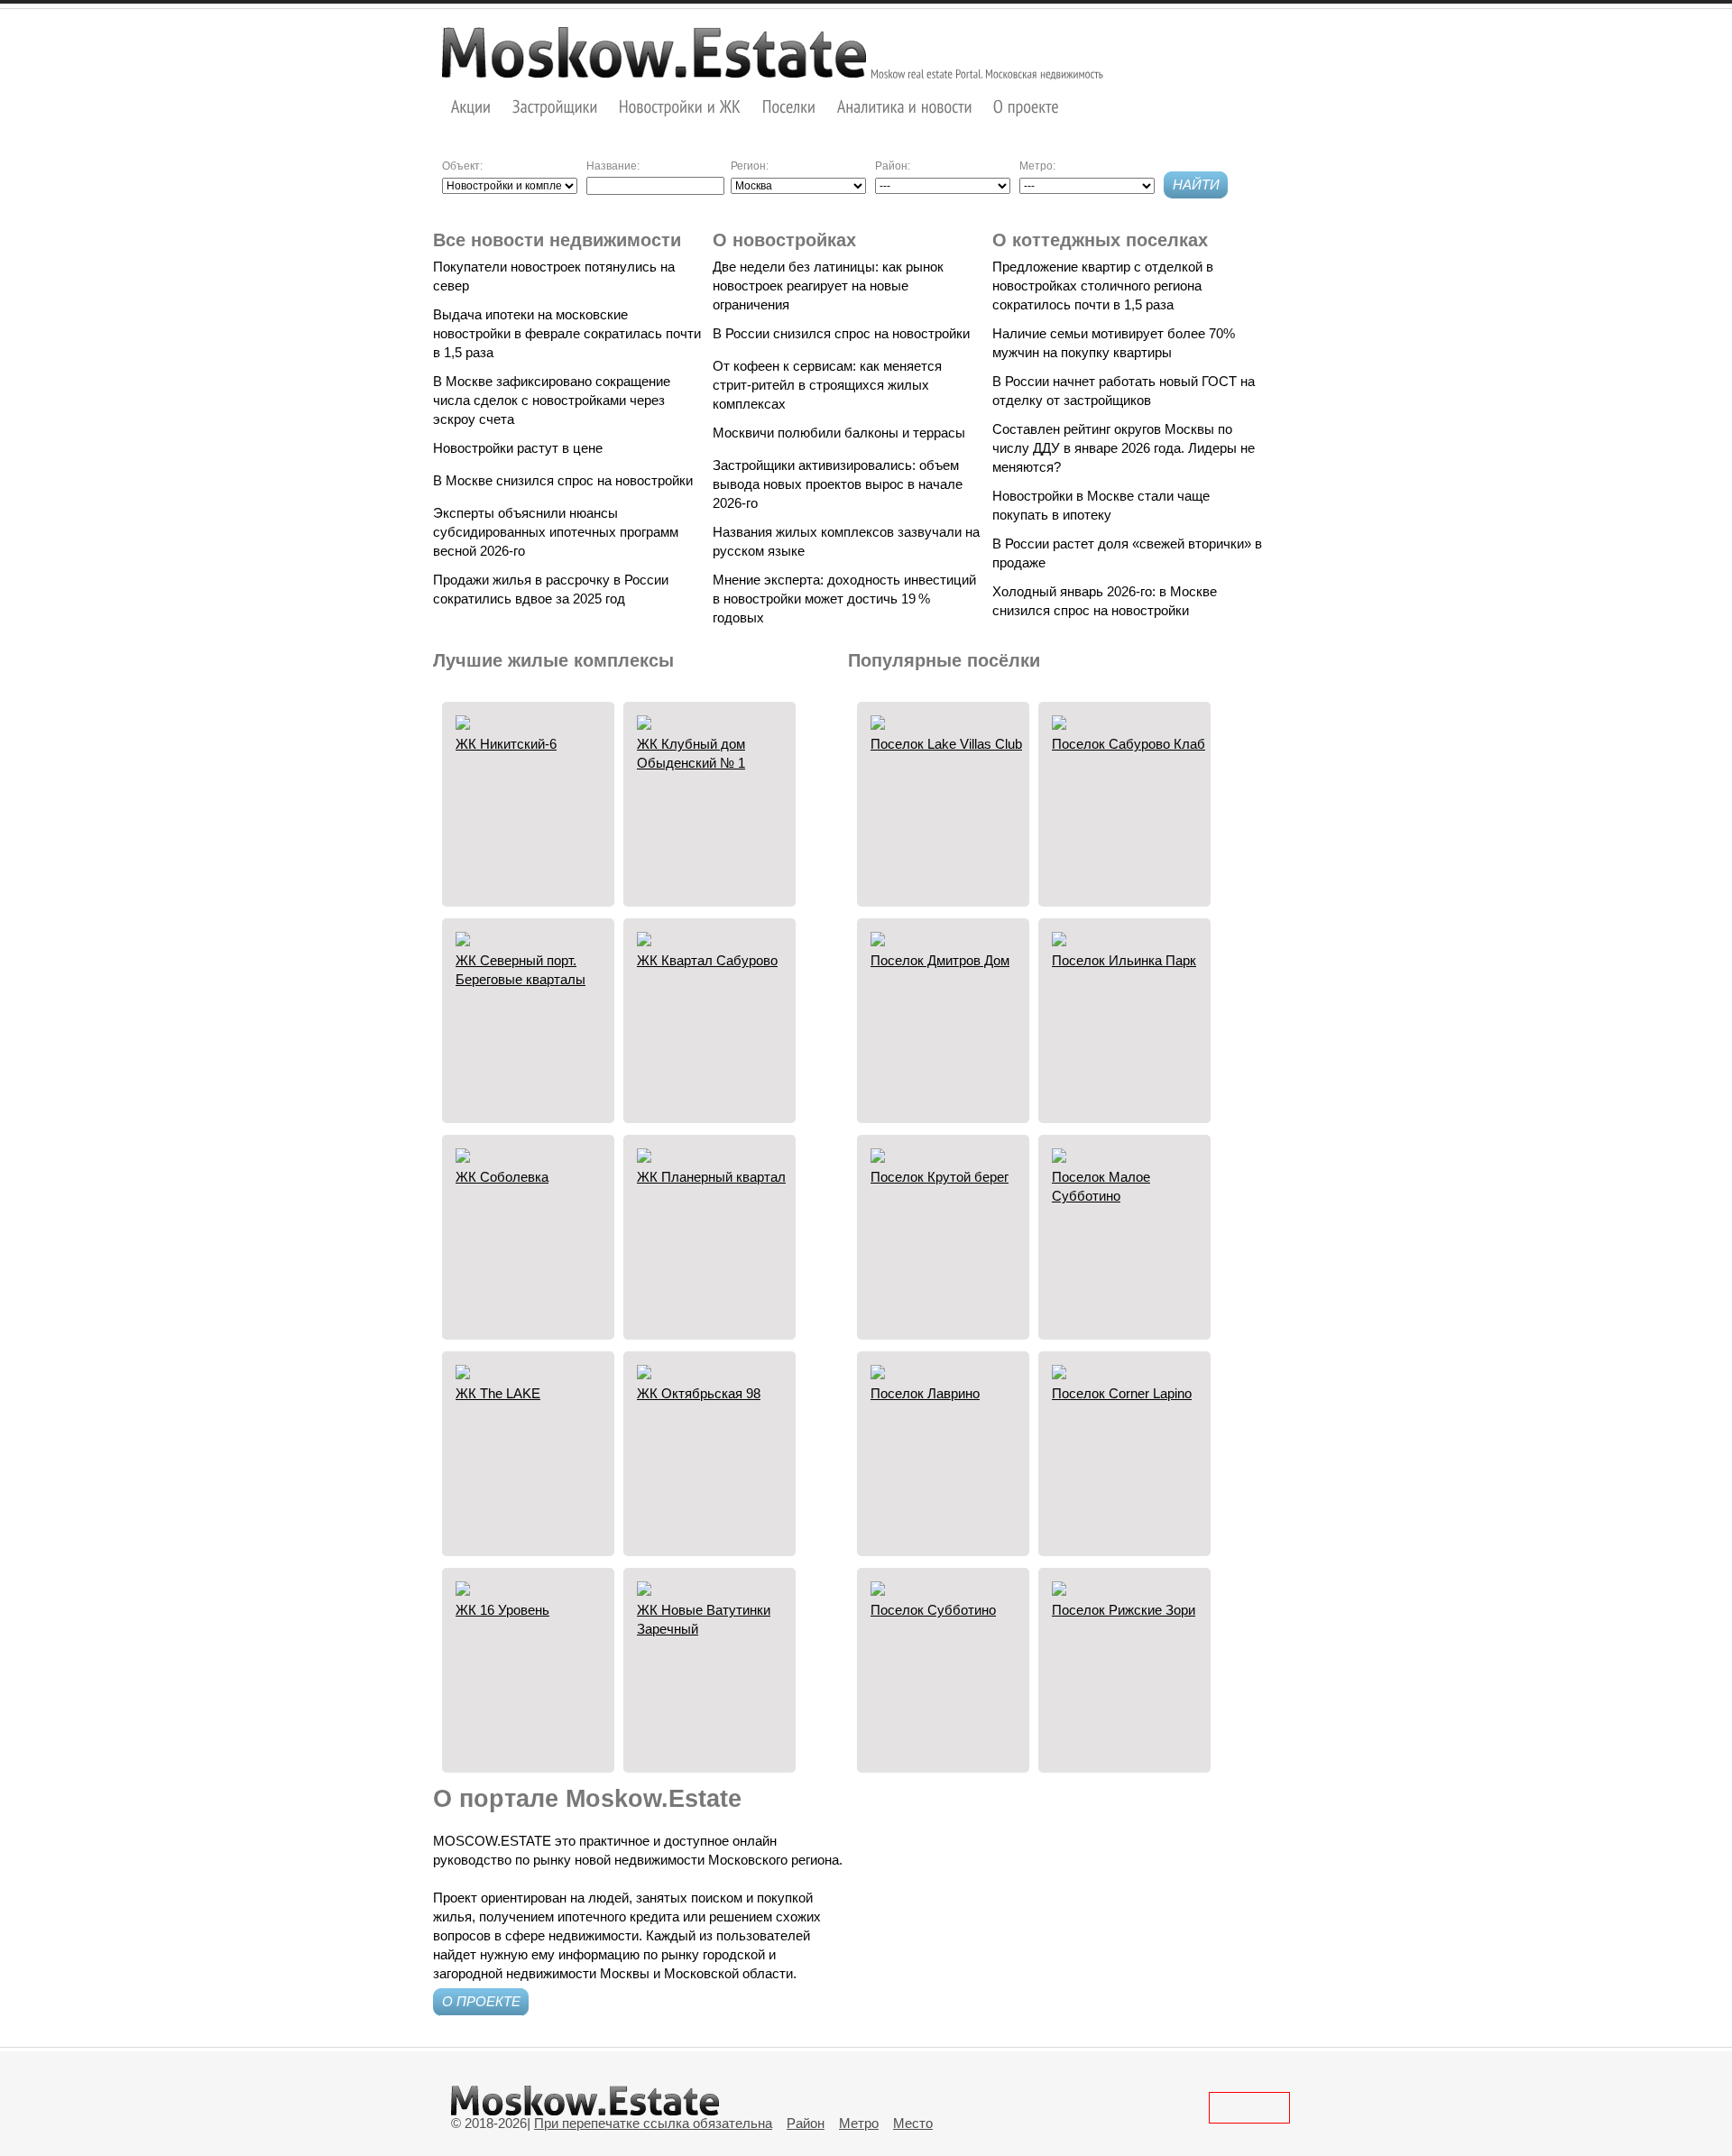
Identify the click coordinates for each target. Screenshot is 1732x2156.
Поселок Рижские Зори (1124, 1610)
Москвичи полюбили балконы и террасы (839, 433)
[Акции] (471, 106)
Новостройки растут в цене (518, 448)
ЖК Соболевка (502, 1177)
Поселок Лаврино (925, 1393)
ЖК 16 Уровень (502, 1610)
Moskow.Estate (654, 52)
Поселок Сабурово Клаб (1129, 744)
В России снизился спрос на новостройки (841, 333)
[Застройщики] (555, 106)
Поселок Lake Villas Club (946, 744)
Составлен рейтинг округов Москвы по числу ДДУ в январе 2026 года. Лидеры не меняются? (1124, 448)
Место (913, 2123)
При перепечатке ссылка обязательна (653, 2123)
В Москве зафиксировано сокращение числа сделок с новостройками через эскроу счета (552, 400)
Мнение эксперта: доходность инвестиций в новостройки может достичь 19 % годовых (844, 599)
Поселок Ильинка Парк (1124, 960)
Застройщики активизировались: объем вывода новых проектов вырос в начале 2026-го (838, 484)
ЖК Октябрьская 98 (699, 1393)
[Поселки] (789, 106)
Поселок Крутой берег (940, 1177)
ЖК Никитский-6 (506, 744)
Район (806, 2123)
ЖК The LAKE (498, 1393)
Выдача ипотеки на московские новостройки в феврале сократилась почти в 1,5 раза (567, 333)
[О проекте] (1026, 106)
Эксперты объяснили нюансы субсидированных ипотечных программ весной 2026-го (556, 532)
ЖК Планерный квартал (711, 1177)
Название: (613, 166)
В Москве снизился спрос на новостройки (563, 480)
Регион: (750, 166)
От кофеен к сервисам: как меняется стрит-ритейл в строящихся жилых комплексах (827, 385)
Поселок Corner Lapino (1122, 1393)
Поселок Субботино (933, 1610)
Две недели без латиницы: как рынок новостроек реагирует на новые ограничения (828, 286)
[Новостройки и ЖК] (680, 106)
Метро (859, 2123)
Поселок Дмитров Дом (940, 960)
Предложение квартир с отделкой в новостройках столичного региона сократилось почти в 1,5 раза (1103, 286)
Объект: (462, 166)
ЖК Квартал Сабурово (707, 960)
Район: (893, 166)
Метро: (1037, 166)
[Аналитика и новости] (905, 106)
